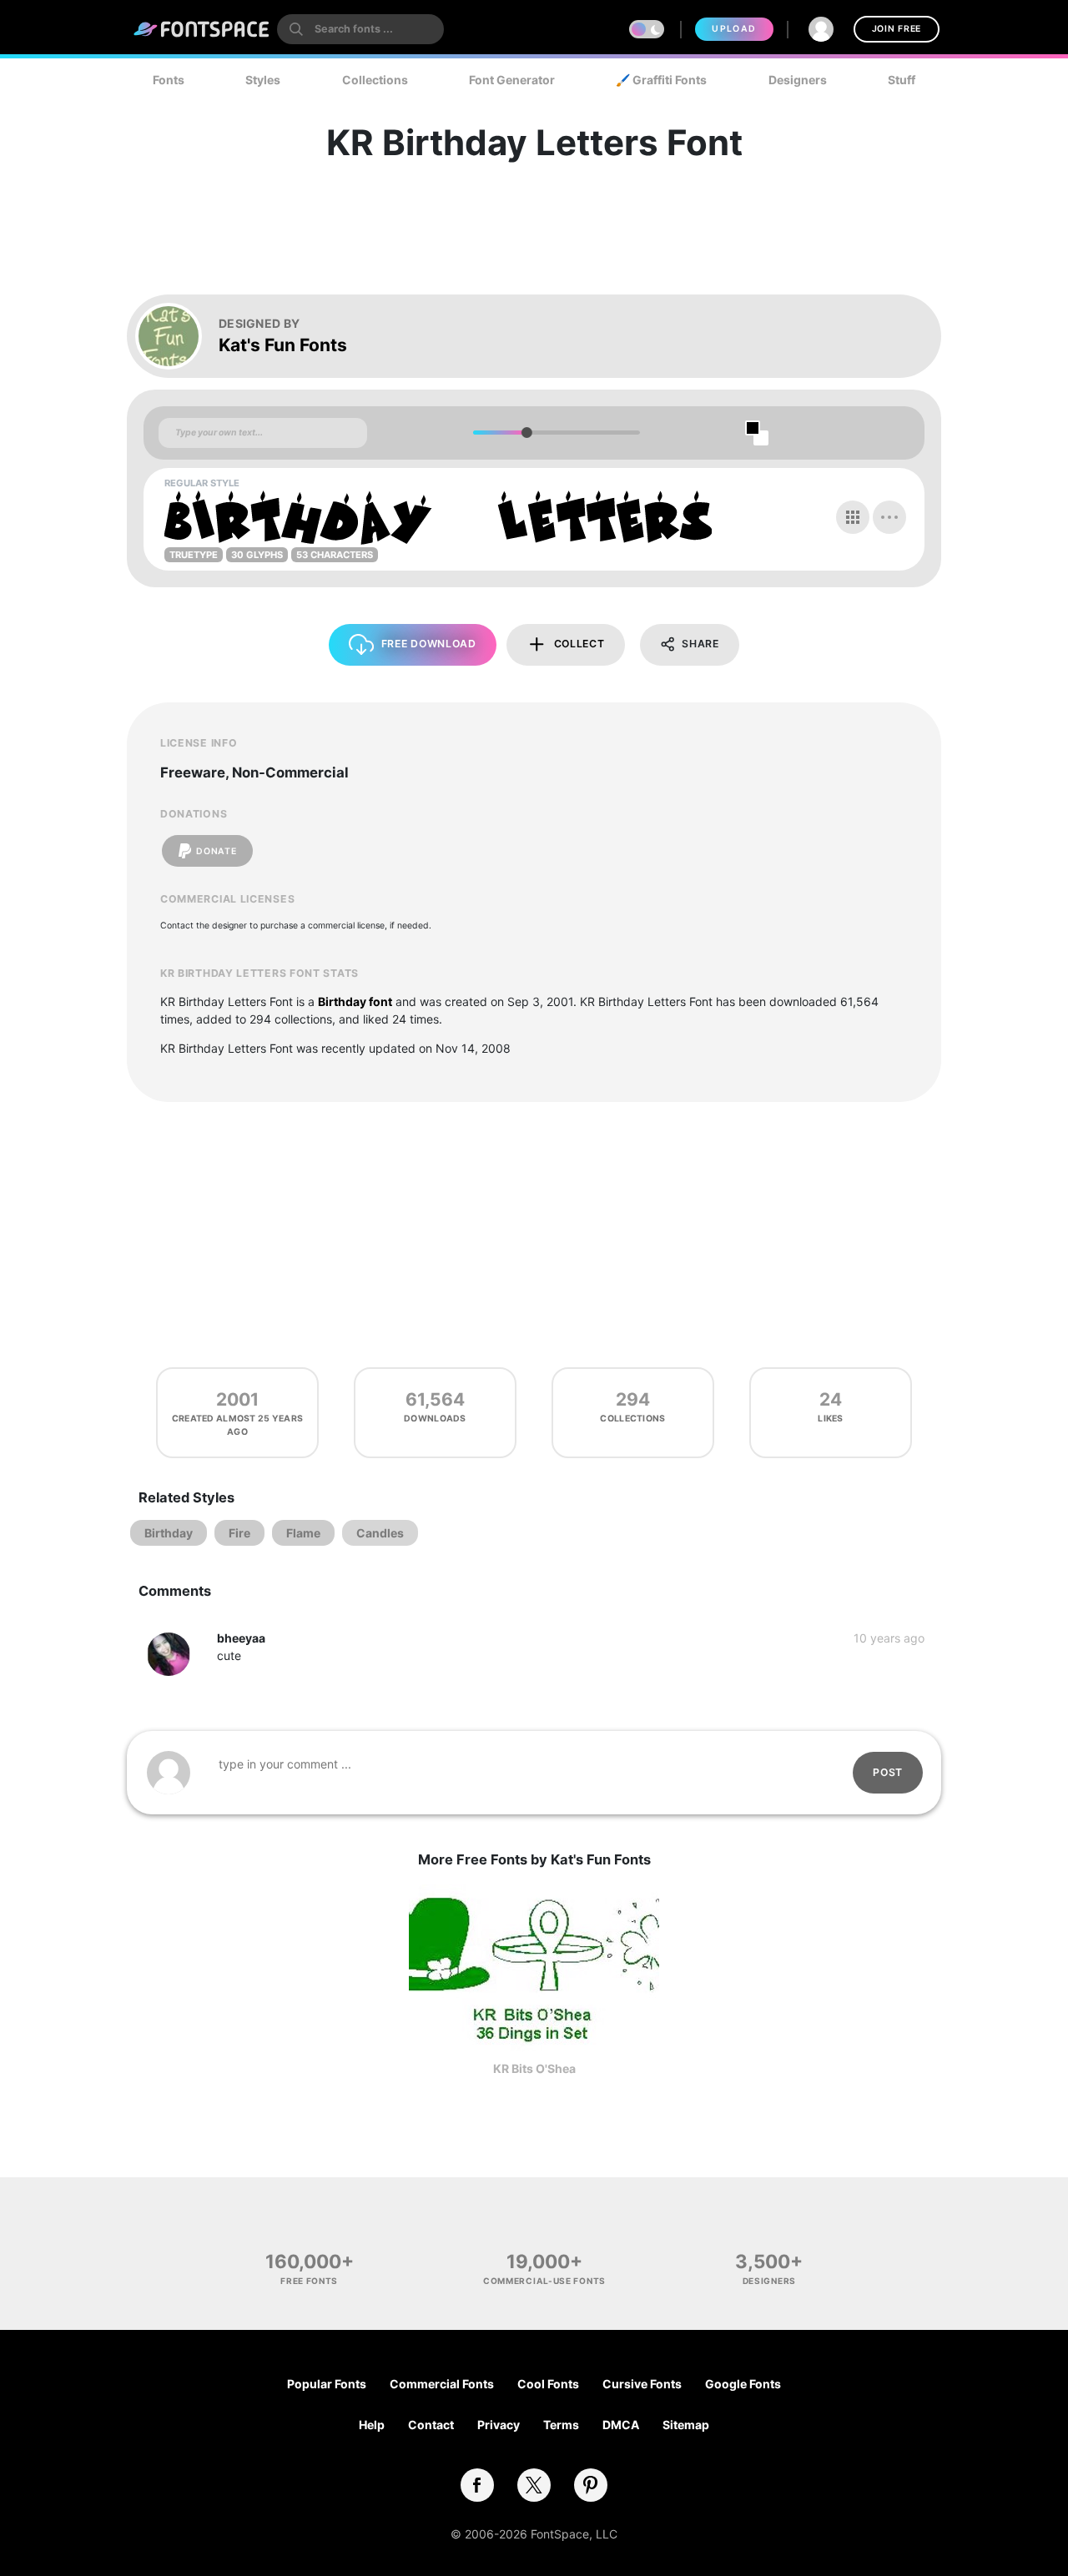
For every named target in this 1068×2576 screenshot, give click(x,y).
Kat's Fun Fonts (283, 345)
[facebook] (477, 2485)
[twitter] (534, 2485)
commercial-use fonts (544, 2281)
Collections (375, 80)
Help (372, 2425)
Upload (734, 29)
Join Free (897, 29)
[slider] (526, 433)
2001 (237, 1399)
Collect (579, 644)
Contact (431, 2425)
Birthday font (355, 1001)
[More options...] (889, 517)
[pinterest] (591, 2485)
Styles (263, 80)
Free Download (429, 644)
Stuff (902, 80)
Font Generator (512, 80)
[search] (360, 29)
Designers (798, 80)
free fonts (309, 2281)
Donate (216, 851)
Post (888, 1772)
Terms (561, 2425)
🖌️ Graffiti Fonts (661, 80)
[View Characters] (853, 517)
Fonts (169, 80)
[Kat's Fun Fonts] (177, 336)
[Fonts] (202, 29)
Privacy (499, 2425)
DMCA (621, 2425)
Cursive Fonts (642, 2384)
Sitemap (686, 2425)
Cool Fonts (548, 2384)
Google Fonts (743, 2384)
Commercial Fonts (442, 2384)
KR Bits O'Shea (534, 2068)
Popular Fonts (327, 2384)
